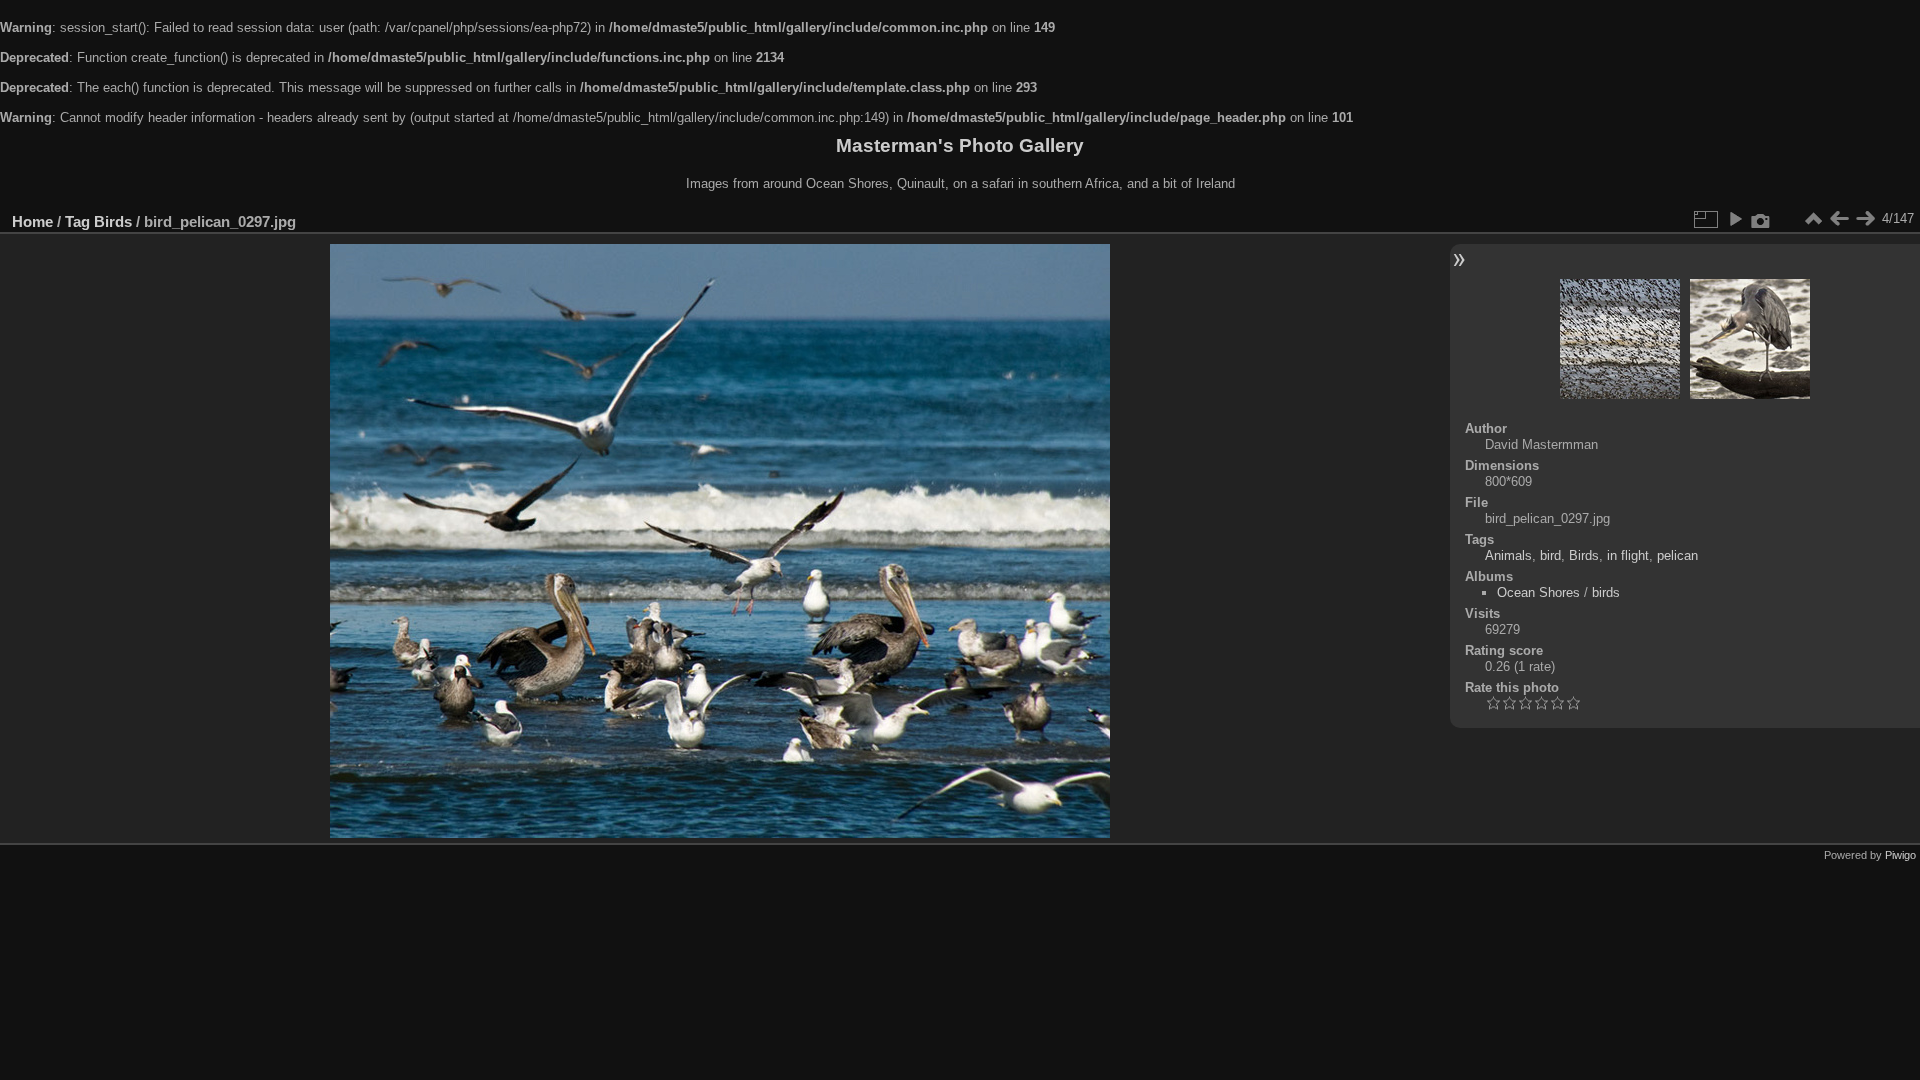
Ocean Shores (1538, 592)
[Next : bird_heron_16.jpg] (1865, 219)
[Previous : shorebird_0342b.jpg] (1839, 219)
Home (32, 221)
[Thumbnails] (1813, 219)
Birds (113, 221)
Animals (1508, 555)
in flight (1628, 555)
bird (1550, 555)
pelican (1677, 555)
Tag (77, 221)
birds (1606, 592)
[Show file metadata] (1761, 219)
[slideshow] (1735, 219)
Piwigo (1900, 855)
